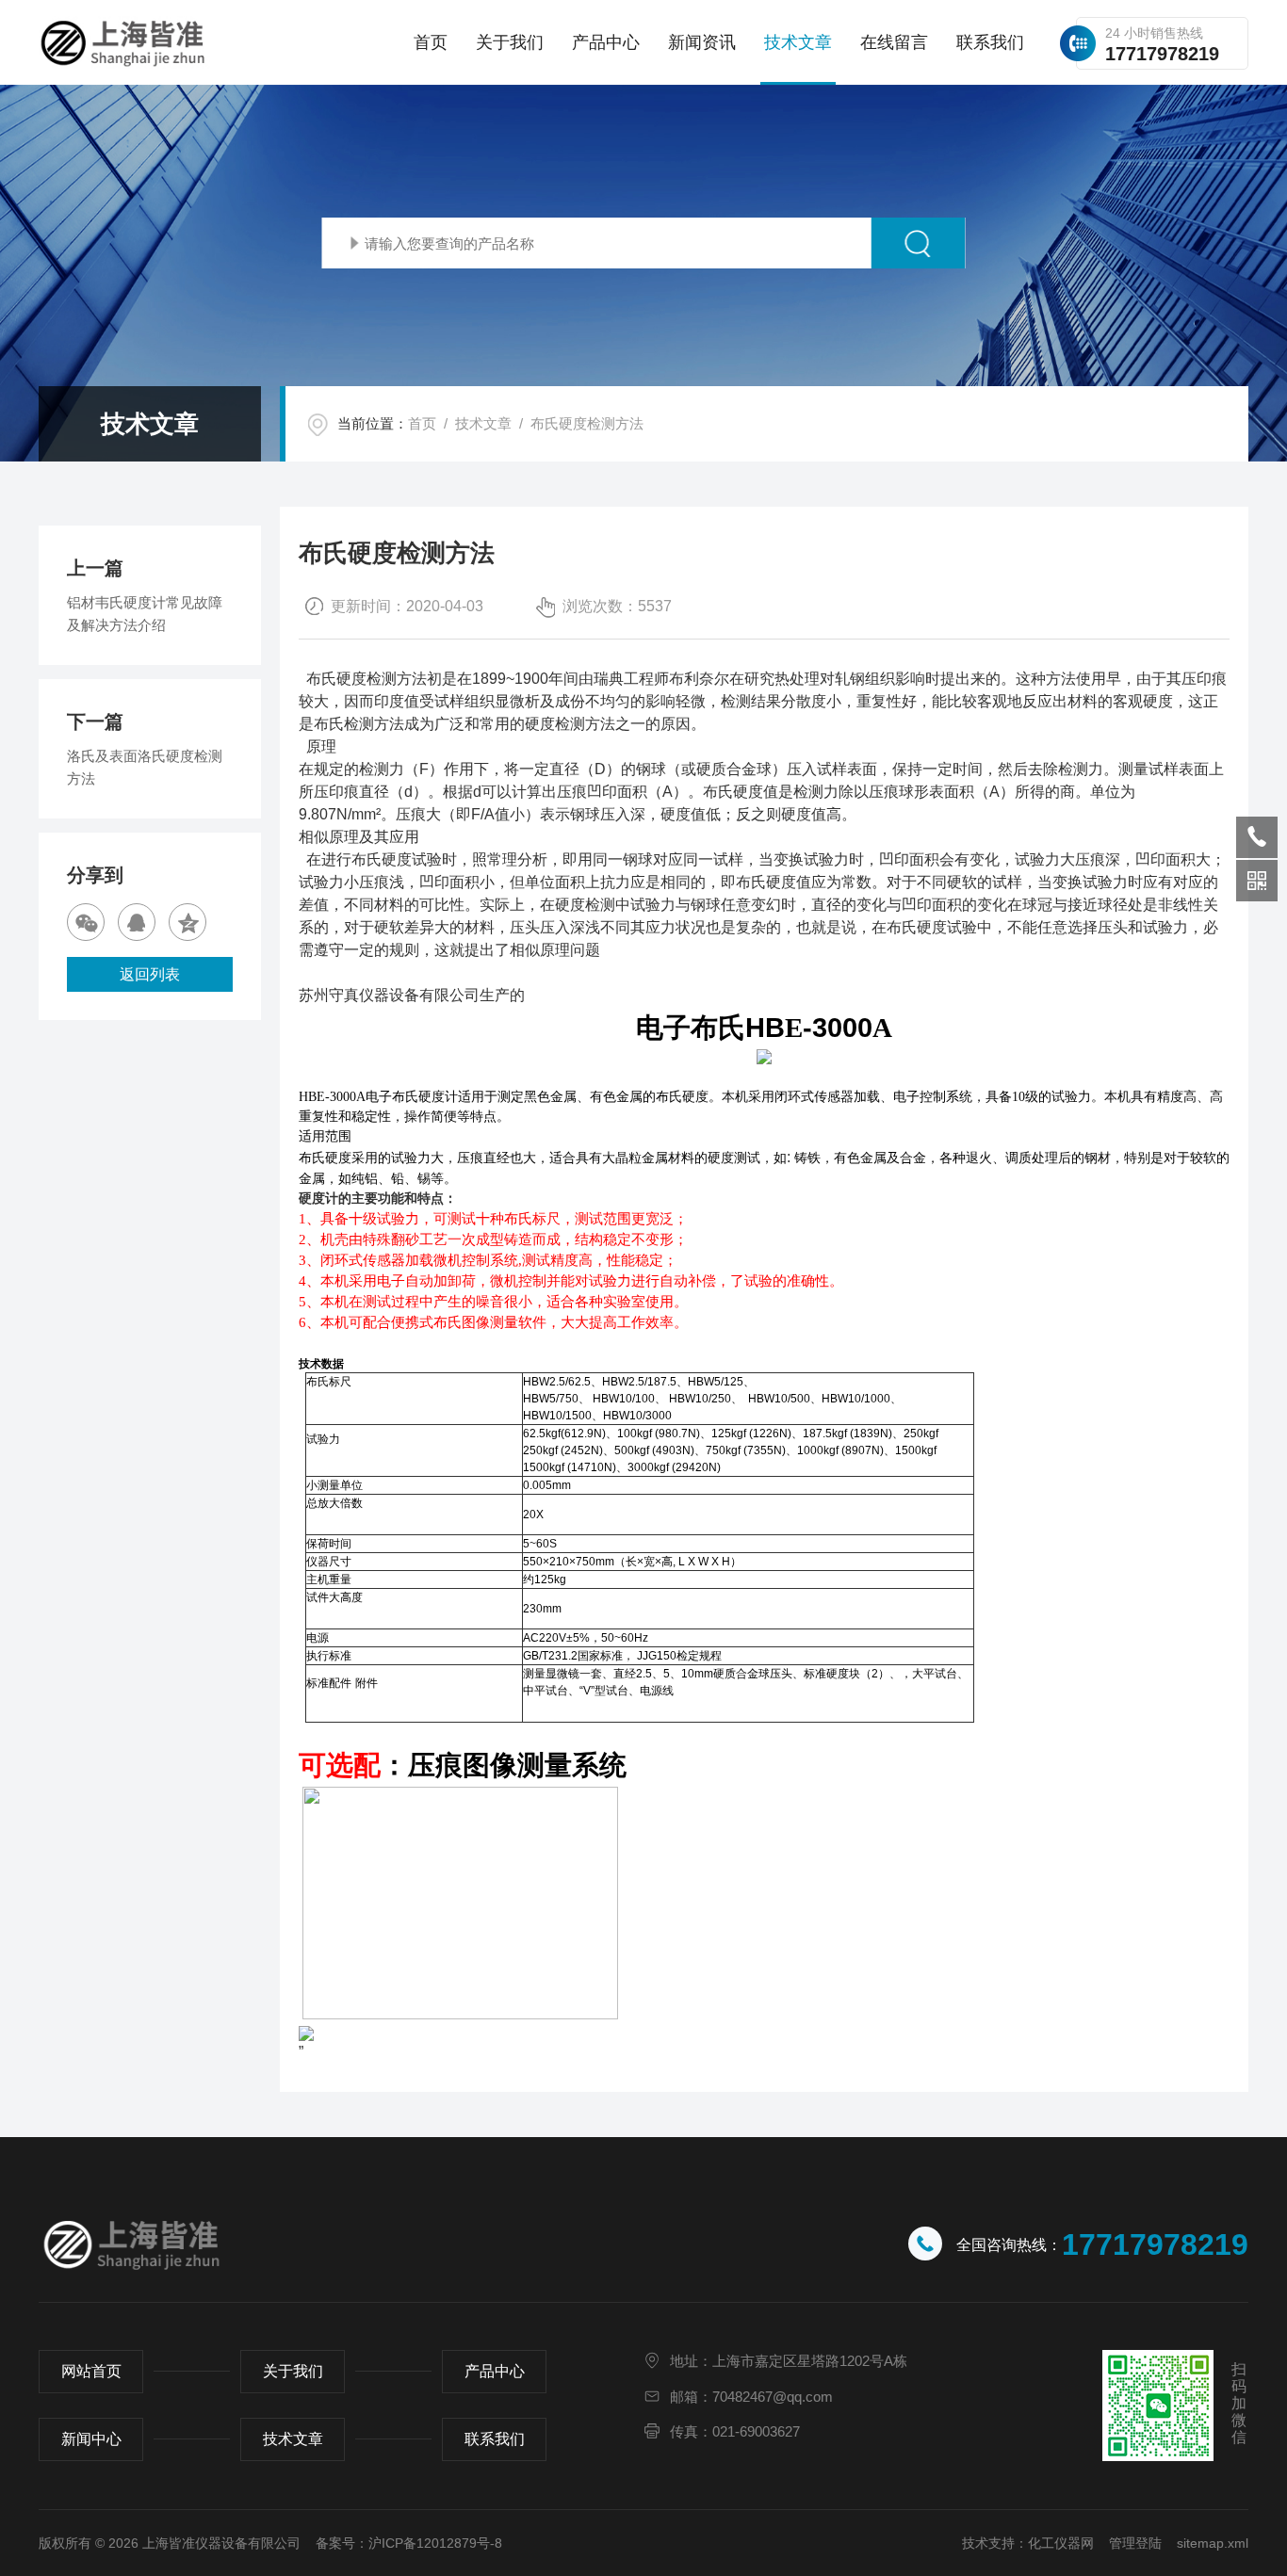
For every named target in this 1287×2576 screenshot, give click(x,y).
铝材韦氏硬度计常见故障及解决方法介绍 (145, 614)
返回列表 (150, 974)
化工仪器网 (1061, 2543)
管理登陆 (1135, 2543)
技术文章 (798, 42)
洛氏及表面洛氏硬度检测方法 (145, 767)
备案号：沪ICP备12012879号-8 (409, 2543)
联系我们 (990, 42)
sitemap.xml (1213, 2543)
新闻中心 (91, 2439)
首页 (431, 42)
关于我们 (510, 42)
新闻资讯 (702, 42)
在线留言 (894, 42)
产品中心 (606, 42)
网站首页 (91, 2371)
